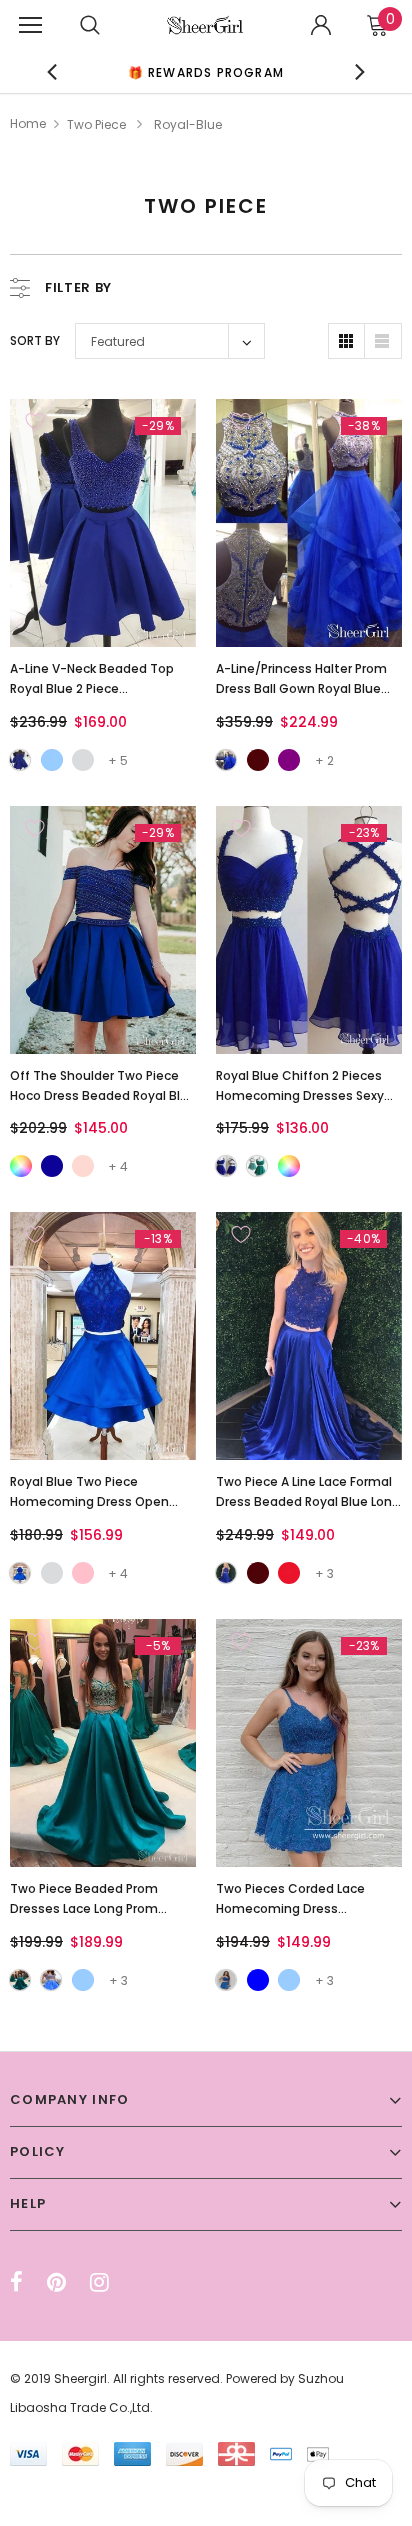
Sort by (35, 340)
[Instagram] (99, 2282)
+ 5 (118, 760)
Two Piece (96, 124)
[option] (206, 71)
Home (28, 123)
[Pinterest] (56, 2282)
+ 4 (118, 1166)
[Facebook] (16, 2282)
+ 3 (324, 1573)
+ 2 (324, 760)
